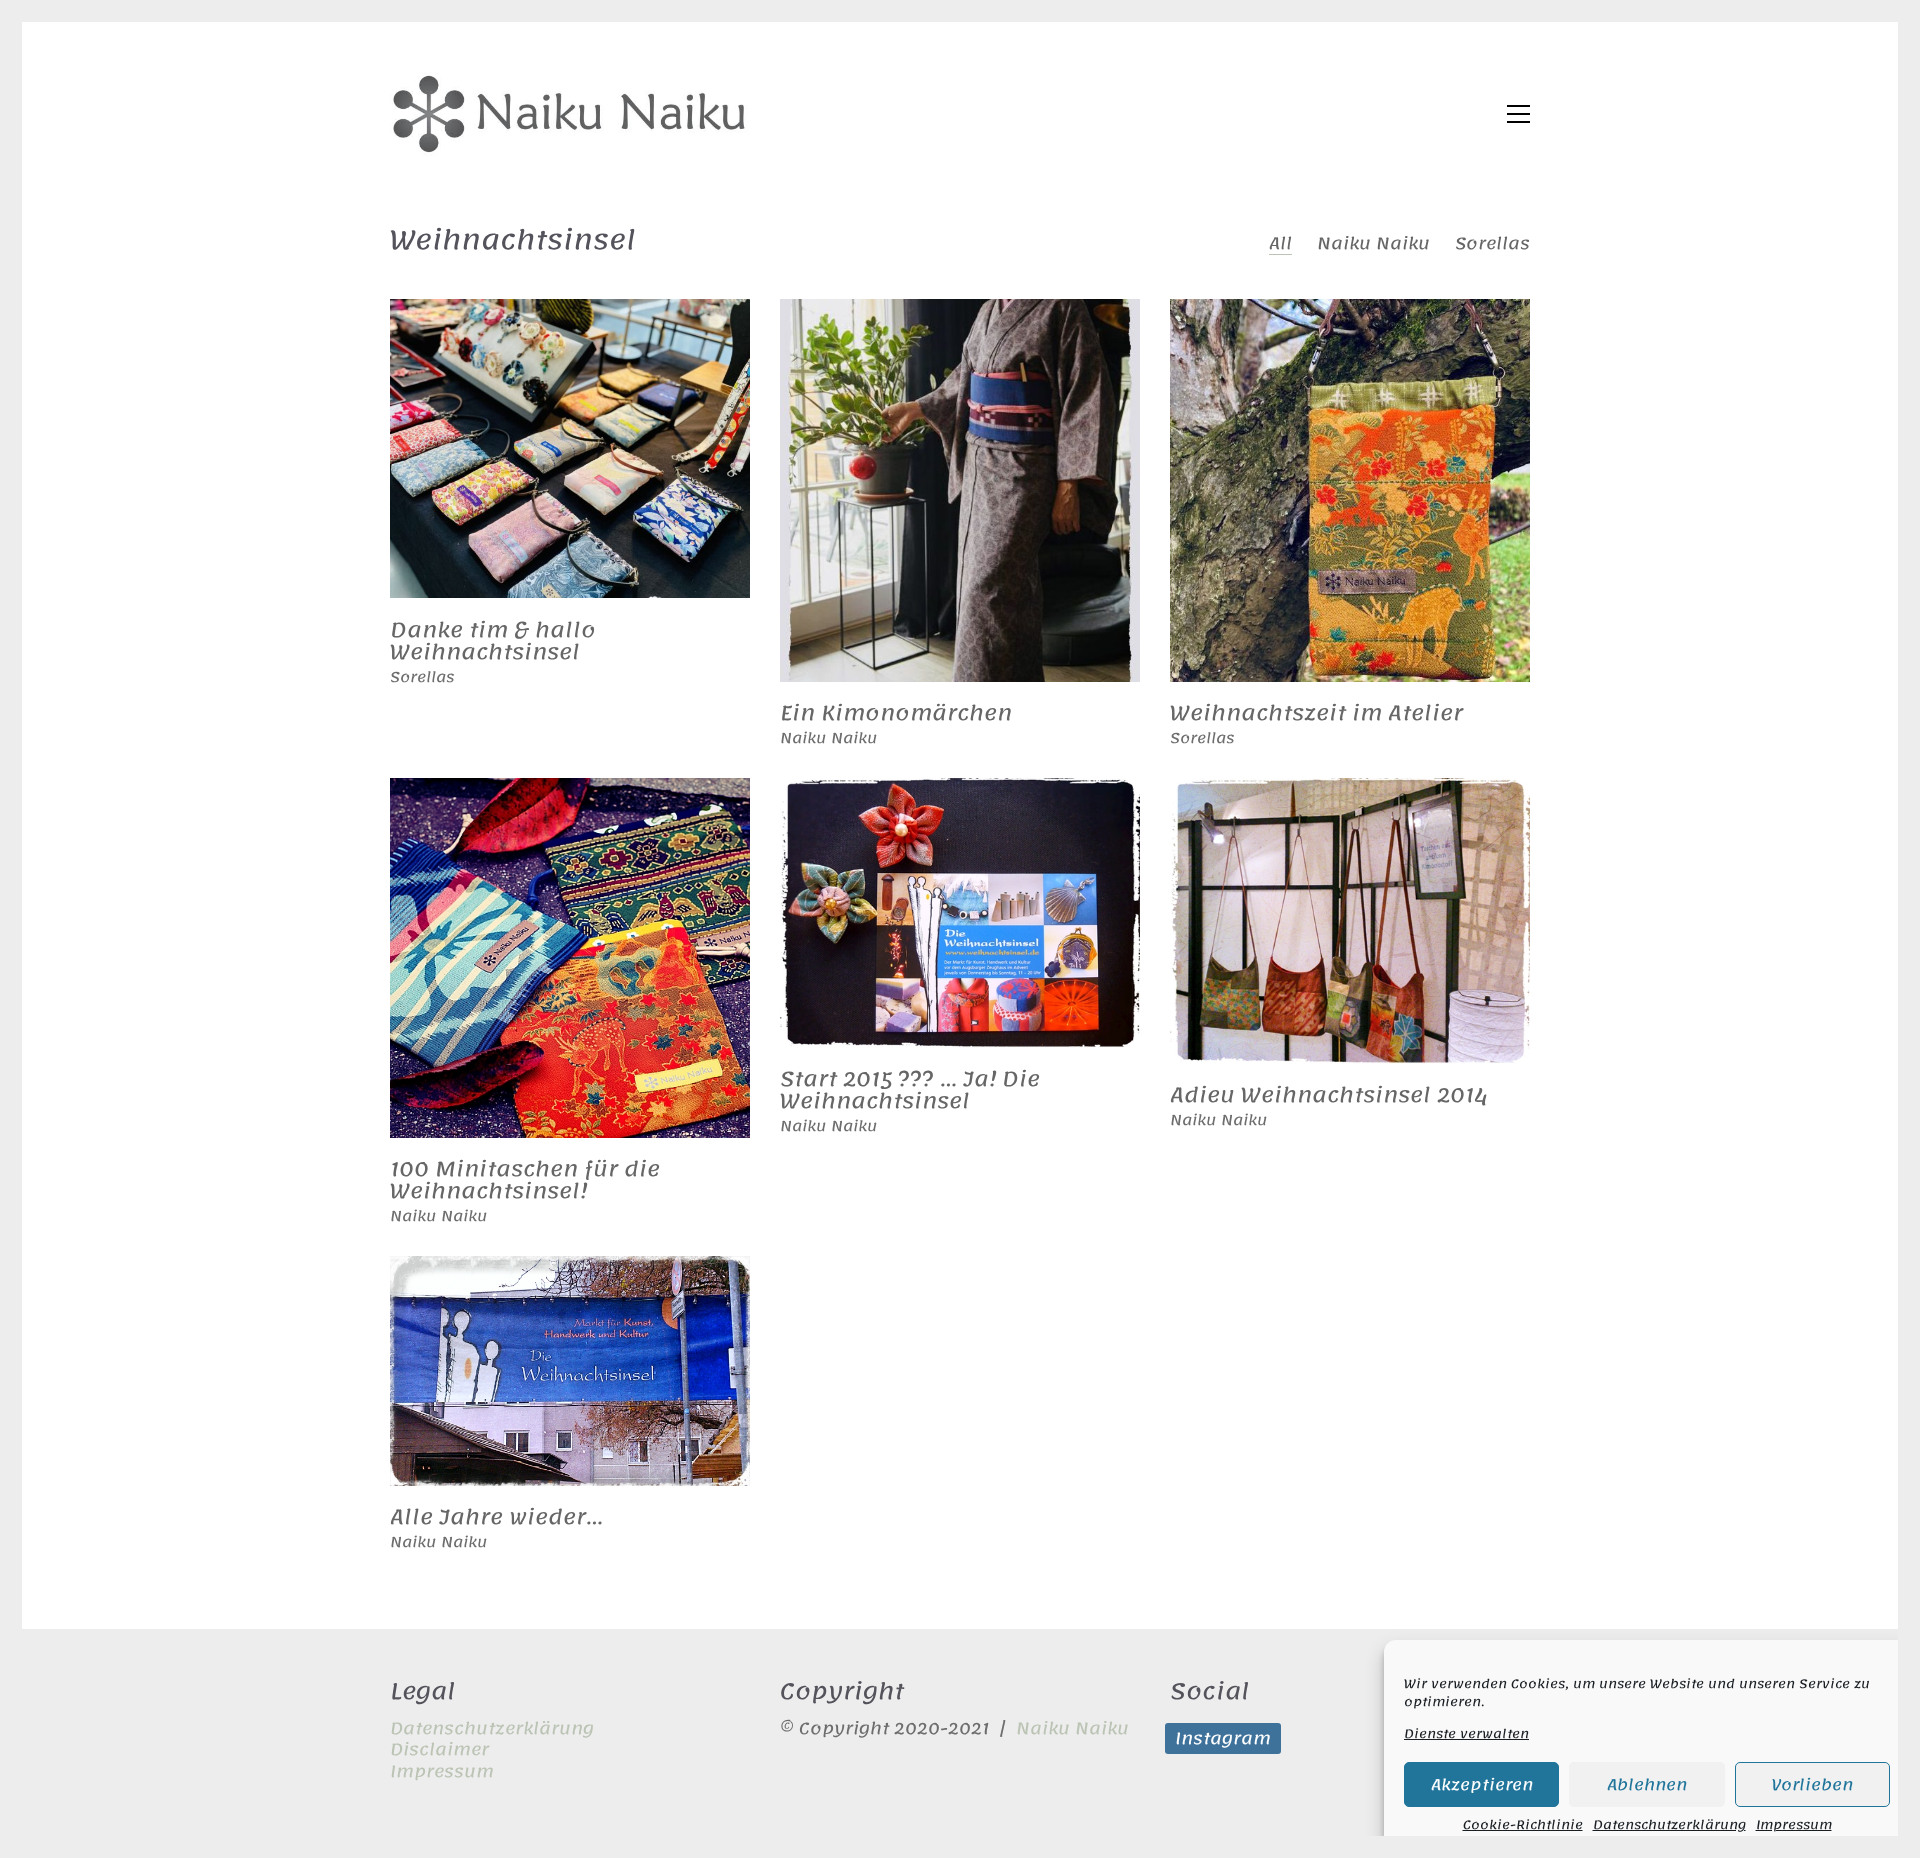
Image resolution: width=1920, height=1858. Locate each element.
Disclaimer (439, 1749)
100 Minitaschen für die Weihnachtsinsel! (525, 1180)
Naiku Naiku (1373, 243)
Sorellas (1492, 243)
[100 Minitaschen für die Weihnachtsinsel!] (570, 958)
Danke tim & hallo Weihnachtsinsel (493, 641)
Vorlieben (1812, 1785)
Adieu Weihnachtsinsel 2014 (1329, 1095)
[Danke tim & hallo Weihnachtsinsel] (570, 449)
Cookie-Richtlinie (1523, 1825)
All (1280, 243)
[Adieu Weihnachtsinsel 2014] (1350, 921)
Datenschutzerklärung (1669, 1825)
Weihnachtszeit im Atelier (1316, 713)
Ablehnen (1647, 1785)
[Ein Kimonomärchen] (960, 490)
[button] (1518, 114)
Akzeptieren (1482, 1785)
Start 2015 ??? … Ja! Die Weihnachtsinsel (910, 1090)
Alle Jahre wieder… (496, 1517)
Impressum (1794, 1825)
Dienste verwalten (1466, 1734)
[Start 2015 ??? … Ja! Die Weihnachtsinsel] (960, 913)
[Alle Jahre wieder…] (570, 1371)
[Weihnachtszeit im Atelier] (1350, 490)
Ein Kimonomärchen (896, 713)
